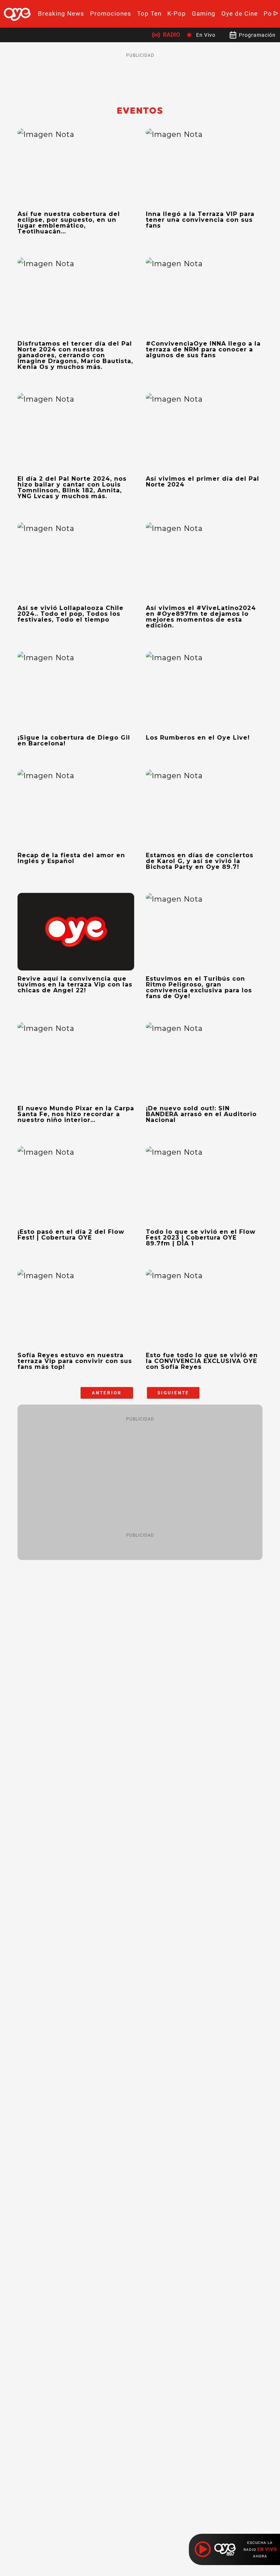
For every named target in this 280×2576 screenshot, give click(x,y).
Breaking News (61, 13)
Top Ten (149, 13)
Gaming (204, 13)
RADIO (172, 35)
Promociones (111, 13)
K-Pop (177, 13)
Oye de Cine (240, 13)
